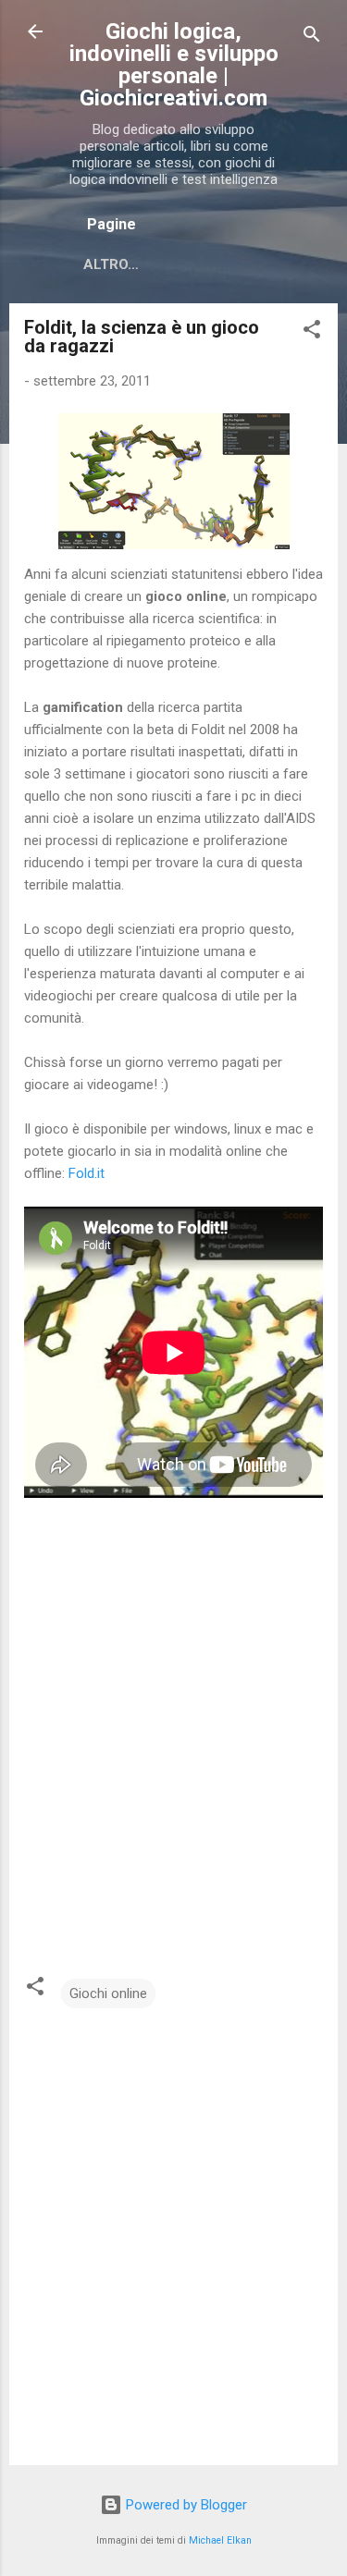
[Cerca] (312, 37)
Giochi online (108, 1993)
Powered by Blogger (185, 2505)
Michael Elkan (220, 2540)
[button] (312, 332)
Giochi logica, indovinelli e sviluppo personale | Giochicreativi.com (174, 65)
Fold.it (87, 1173)
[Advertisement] (173, 1722)
